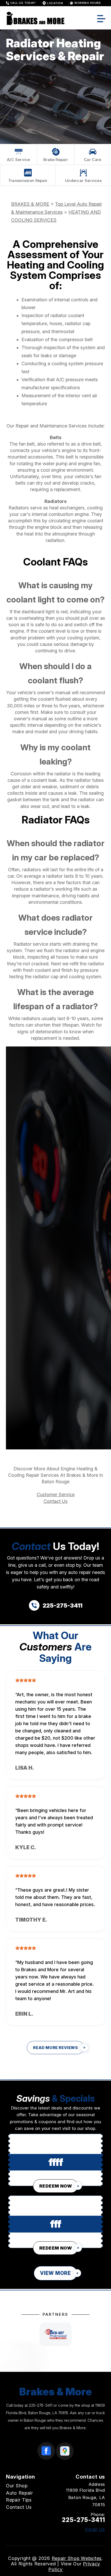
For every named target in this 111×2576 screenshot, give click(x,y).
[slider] (26, 1680)
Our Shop (17, 2486)
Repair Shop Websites (77, 2558)
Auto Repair (19, 2493)
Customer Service (56, 1495)
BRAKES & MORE (30, 204)
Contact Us (56, 1501)
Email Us (95, 2529)
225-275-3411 (41, 2405)
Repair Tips (19, 2500)
